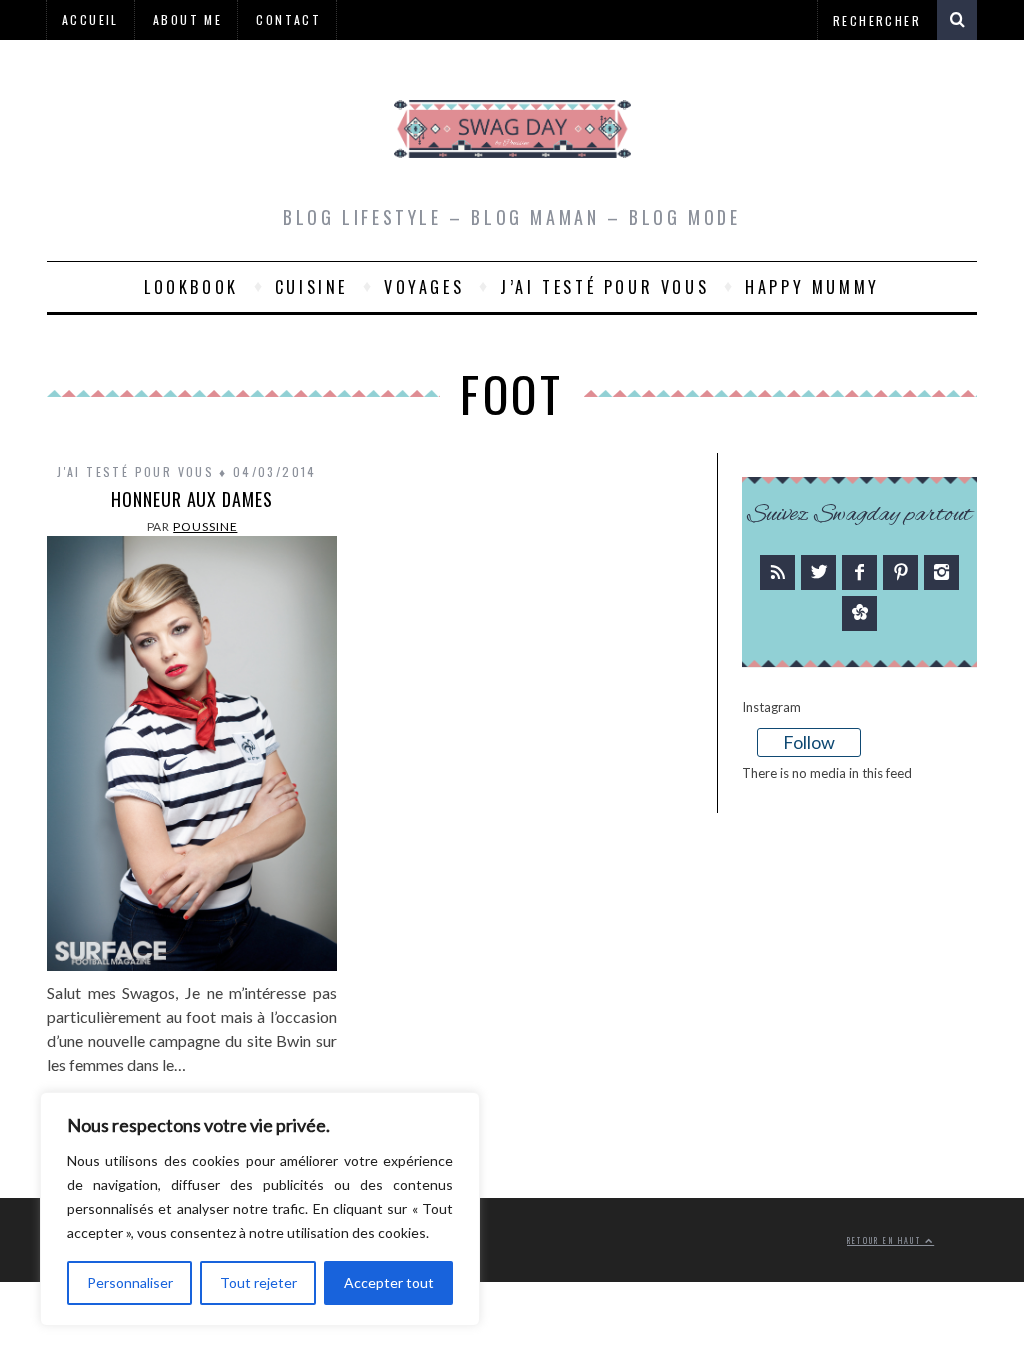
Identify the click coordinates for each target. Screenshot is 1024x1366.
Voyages (424, 287)
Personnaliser (130, 1282)
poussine (205, 526)
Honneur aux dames (191, 499)
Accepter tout (389, 1282)
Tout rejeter (258, 1282)
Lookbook (191, 287)
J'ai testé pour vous (135, 471)
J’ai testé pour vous (604, 287)
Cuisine (311, 287)
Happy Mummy (812, 287)
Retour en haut (886, 1240)
